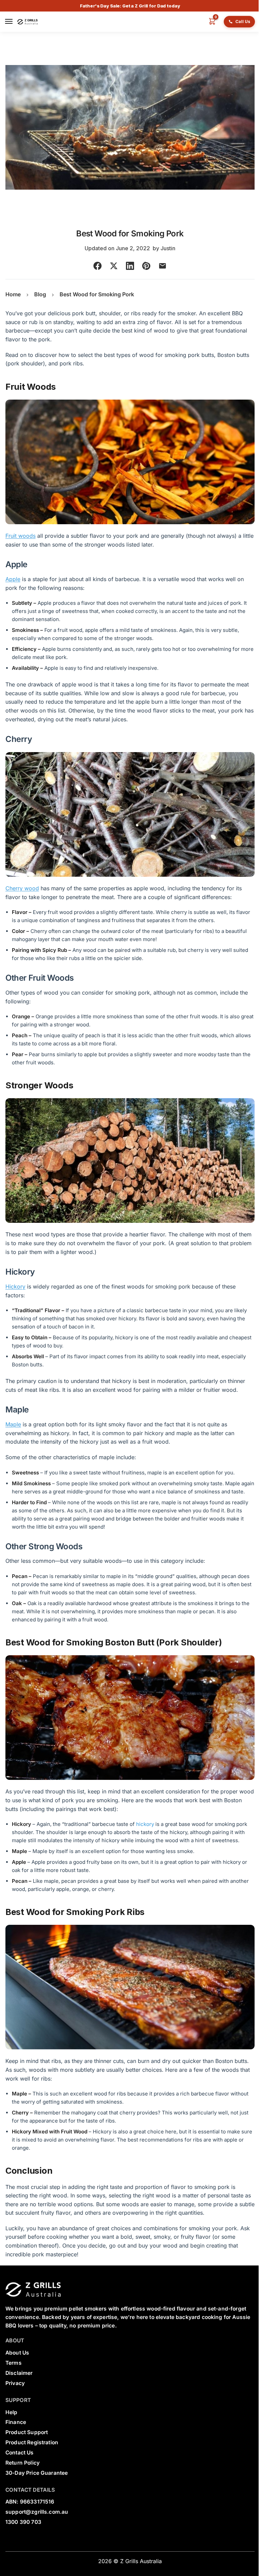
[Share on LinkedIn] (130, 266)
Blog (40, 294)
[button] (210, 22)
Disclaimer (19, 2373)
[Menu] (10, 22)
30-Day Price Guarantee (37, 2473)
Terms (14, 2363)
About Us (17, 2353)
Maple (13, 1424)
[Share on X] (114, 266)
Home (13, 294)
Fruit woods (20, 536)
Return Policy (23, 2463)
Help (12, 2412)
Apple (13, 579)
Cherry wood (22, 888)
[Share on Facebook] (97, 266)
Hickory (15, 1286)
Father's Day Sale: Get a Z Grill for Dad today (130, 6)
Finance (16, 2422)
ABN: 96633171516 (30, 2502)
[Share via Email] (162, 266)
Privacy (15, 2383)
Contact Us (20, 2453)
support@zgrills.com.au (37, 2512)
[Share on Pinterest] (146, 266)
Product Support (27, 2432)
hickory (145, 1824)
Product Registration (32, 2442)
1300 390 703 (23, 2522)
